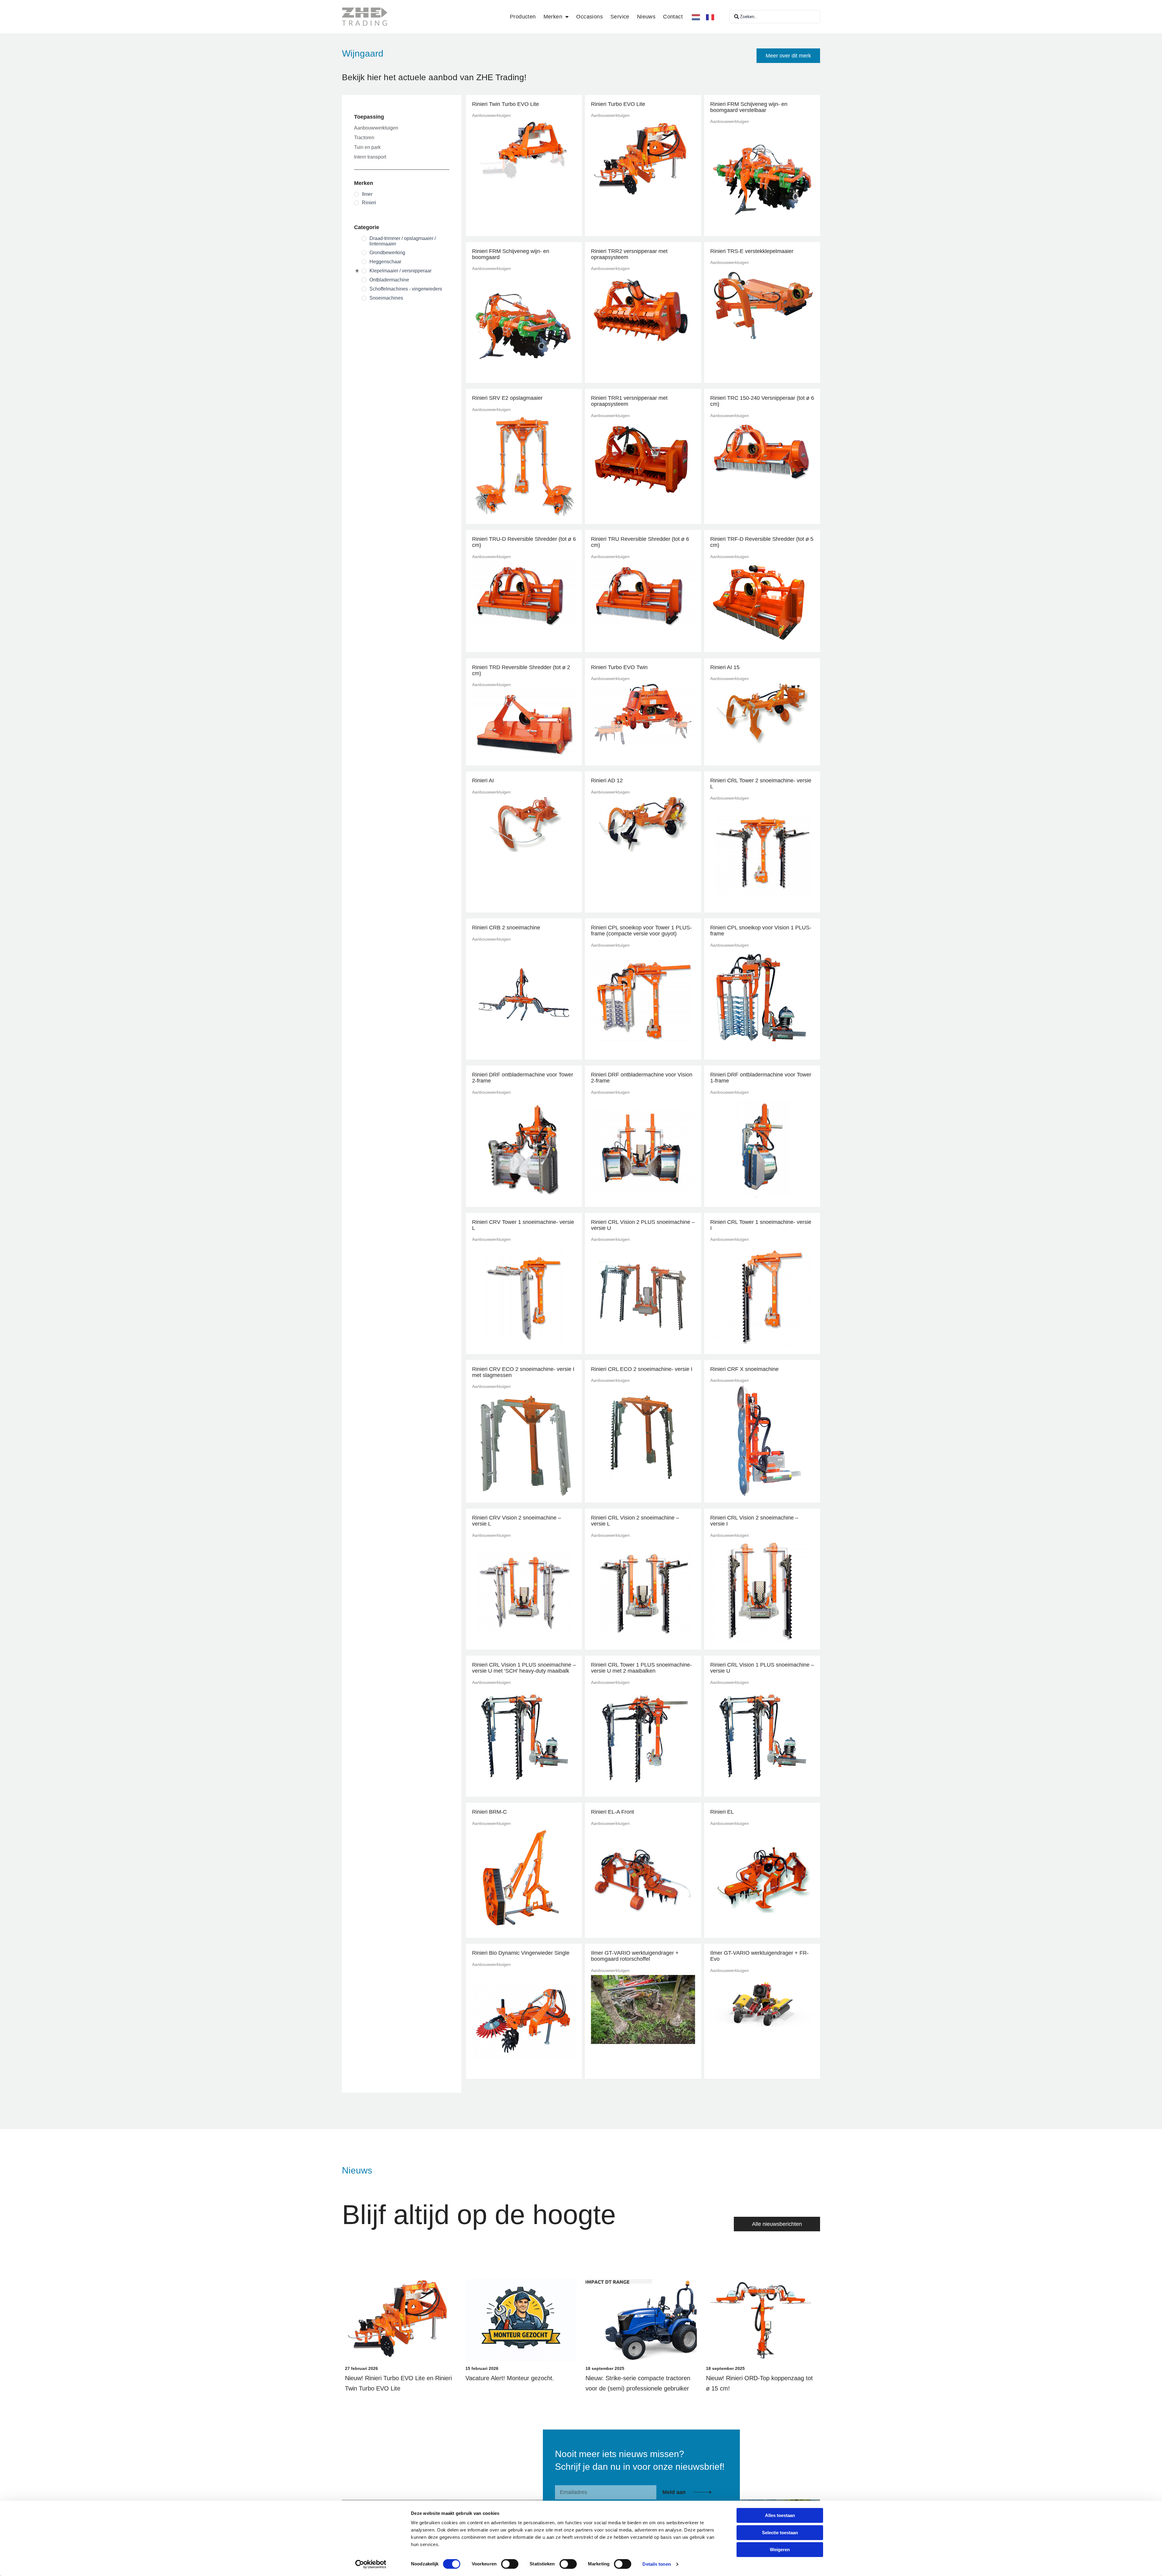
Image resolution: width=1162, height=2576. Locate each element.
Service (620, 17)
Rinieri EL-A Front (612, 1812)
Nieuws (646, 17)
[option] (712, 17)
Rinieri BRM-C (489, 1812)
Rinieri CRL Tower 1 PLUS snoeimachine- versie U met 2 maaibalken (641, 1668)
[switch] (510, 2564)
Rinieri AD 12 (607, 780)
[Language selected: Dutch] (706, 17)
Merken (553, 17)
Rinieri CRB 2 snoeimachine (506, 928)
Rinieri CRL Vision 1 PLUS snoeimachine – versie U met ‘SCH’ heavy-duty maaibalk (524, 1668)
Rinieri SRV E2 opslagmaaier (507, 398)
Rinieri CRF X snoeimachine (744, 1369)
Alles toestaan (780, 2515)
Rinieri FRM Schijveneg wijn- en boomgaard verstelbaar (749, 107)
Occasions (589, 17)
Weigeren (780, 2550)
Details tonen (656, 2564)
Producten (523, 17)
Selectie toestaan (780, 2533)
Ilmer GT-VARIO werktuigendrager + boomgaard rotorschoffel (635, 1956)
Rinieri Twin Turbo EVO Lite (506, 104)
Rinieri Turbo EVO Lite (618, 104)
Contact (673, 17)
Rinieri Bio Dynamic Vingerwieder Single (521, 1953)
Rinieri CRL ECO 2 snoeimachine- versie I (642, 1369)
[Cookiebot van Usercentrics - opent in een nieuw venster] (371, 2564)
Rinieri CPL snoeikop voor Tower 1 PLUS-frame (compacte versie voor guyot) (641, 931)
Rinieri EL (722, 1812)
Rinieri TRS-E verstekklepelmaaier (752, 251)
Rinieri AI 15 (725, 667)
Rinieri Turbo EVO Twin (619, 667)
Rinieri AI (483, 780)
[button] (788, 56)
